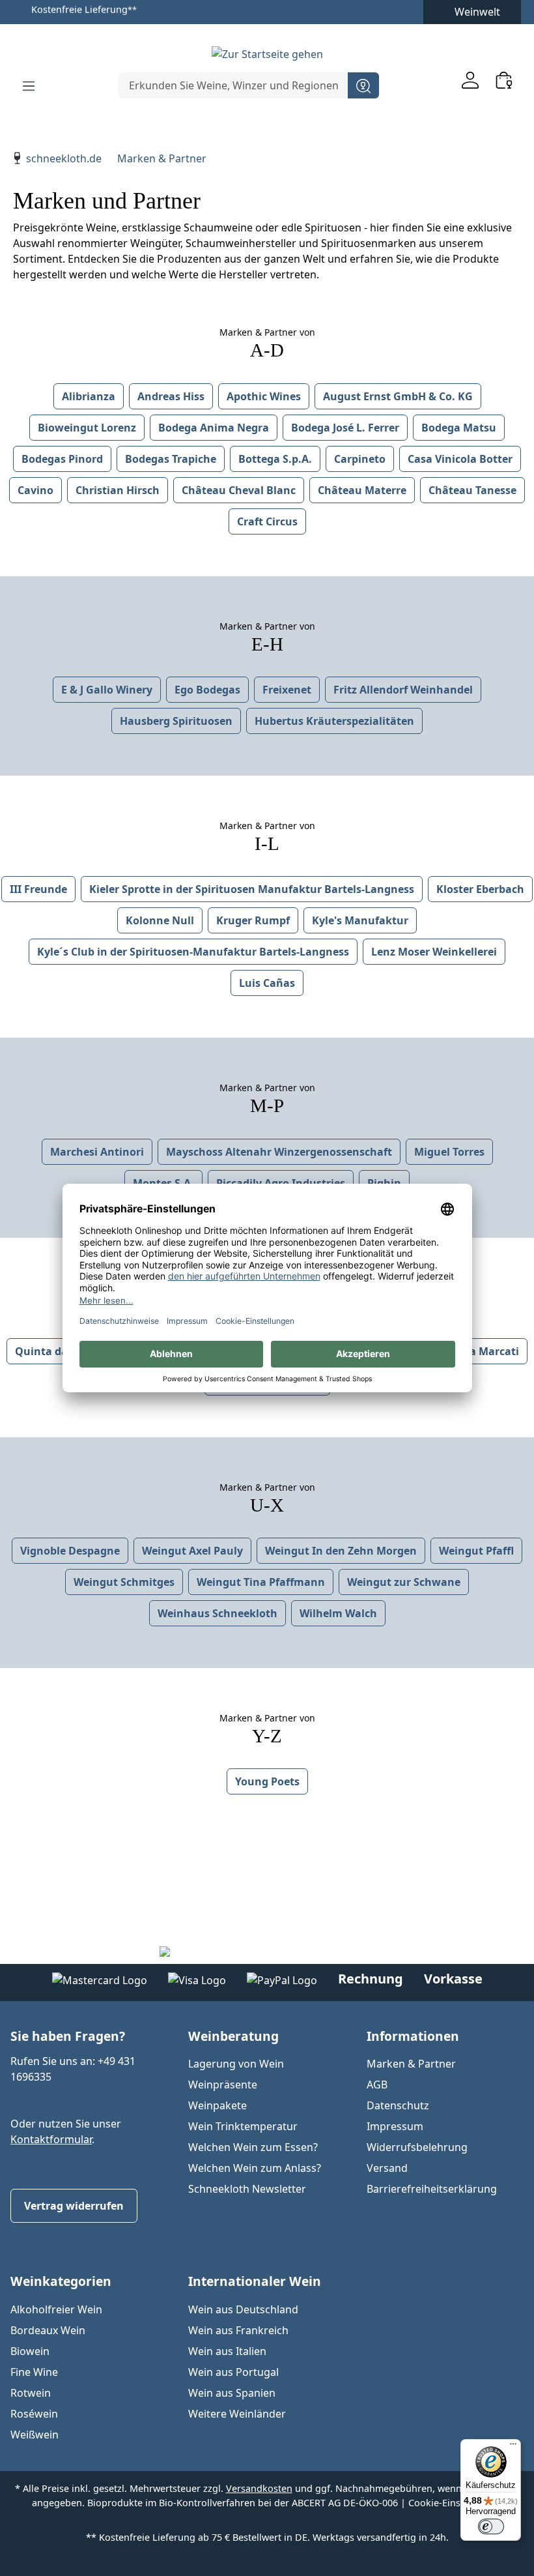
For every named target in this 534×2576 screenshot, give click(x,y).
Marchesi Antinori (97, 1152)
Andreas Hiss (171, 396)
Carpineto (360, 459)
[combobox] (233, 85)
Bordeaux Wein (48, 2330)
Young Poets (267, 1781)
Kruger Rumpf (253, 920)
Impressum (395, 2126)
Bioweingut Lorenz (87, 428)
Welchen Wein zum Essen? (253, 2147)
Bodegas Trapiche (171, 459)
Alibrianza (89, 396)
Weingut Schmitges (124, 1582)
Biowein (30, 2351)
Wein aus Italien (227, 2351)
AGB (377, 2085)
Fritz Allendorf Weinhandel (403, 690)
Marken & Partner (411, 2064)
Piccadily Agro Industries (281, 1183)
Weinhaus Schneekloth (218, 1613)
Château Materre (362, 490)
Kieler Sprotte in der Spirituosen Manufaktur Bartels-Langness (252, 889)
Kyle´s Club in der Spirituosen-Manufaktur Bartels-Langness (193, 952)
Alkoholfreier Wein (56, 2309)
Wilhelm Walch (338, 1613)
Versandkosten (259, 2488)
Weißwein (35, 2435)
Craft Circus (267, 521)
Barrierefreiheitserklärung (432, 2189)
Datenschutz (398, 2105)
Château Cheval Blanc (239, 490)
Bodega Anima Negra (214, 428)
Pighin (384, 1183)
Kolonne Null (160, 920)
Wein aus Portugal (233, 2372)
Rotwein (31, 2393)
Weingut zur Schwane (404, 1582)
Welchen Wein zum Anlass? (255, 2168)
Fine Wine (34, 2372)
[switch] (491, 2526)
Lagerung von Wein (236, 2064)
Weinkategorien (61, 2281)
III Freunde (38, 889)
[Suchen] (363, 85)
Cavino (35, 490)
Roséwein (34, 2414)
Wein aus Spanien (232, 2393)
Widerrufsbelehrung (417, 2147)
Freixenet (287, 690)
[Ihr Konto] (470, 80)
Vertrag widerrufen (74, 2206)
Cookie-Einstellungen (456, 2503)
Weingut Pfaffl (476, 1551)
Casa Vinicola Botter (460, 459)
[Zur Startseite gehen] (267, 53)
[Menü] (29, 85)
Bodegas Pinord (62, 459)
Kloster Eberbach (480, 889)
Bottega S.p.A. (275, 459)
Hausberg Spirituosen (176, 721)
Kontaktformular (51, 2139)
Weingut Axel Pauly (192, 1551)
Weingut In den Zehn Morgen (341, 1551)
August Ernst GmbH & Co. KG (398, 396)
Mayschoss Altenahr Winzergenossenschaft (279, 1152)
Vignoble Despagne (70, 1551)
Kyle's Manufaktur (360, 920)
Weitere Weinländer (237, 2414)
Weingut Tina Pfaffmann (261, 1582)
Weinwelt (477, 12)
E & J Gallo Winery (107, 690)
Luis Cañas (267, 983)
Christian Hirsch (118, 490)
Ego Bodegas (207, 690)
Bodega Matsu (459, 428)
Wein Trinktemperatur (243, 2126)
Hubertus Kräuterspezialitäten (334, 721)
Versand (387, 2168)
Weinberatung (233, 2036)
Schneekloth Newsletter (247, 2189)
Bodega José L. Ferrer (345, 428)
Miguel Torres (449, 1152)
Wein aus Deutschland (243, 2309)
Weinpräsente (223, 2085)
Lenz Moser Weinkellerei (434, 952)
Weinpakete (218, 2105)
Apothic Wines (264, 396)
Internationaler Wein (255, 2281)
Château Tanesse (472, 490)
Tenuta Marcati (479, 1351)
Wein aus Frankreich (238, 2330)
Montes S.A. (163, 1183)
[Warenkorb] (504, 80)
